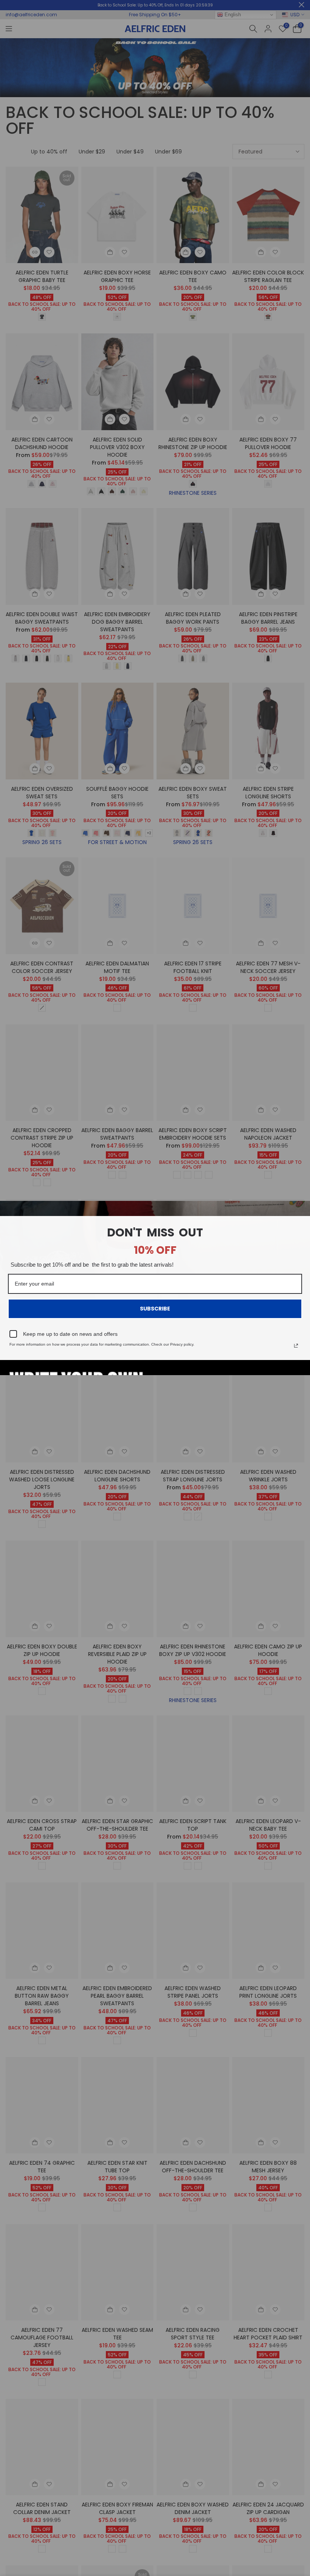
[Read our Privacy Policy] (296, 1346)
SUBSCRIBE (155, 1309)
